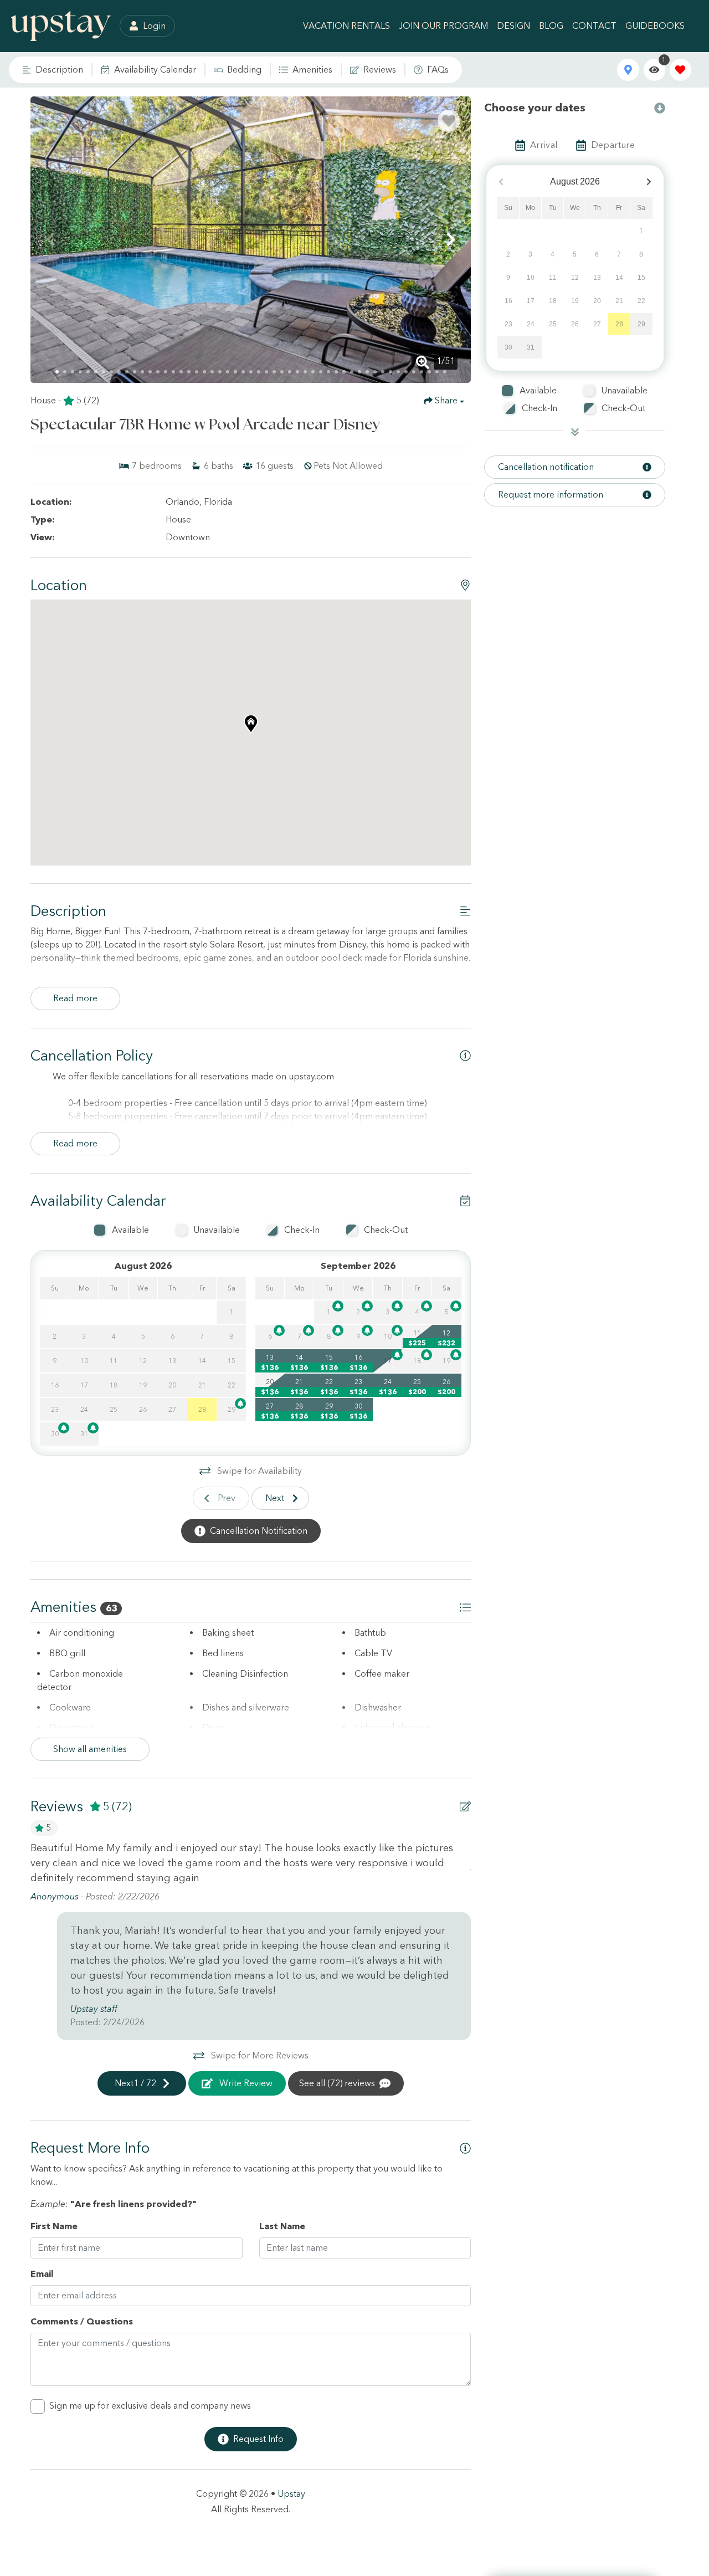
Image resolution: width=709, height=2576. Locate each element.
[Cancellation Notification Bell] (240, 1404)
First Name (54, 2226)
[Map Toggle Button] (628, 70)
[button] (50, 239)
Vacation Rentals (346, 26)
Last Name (282, 2226)
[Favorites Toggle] (680, 70)
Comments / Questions (82, 2321)
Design (513, 26)
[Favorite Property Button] (449, 121)
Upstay (291, 2494)
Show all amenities (90, 1749)
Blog (551, 26)
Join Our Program (443, 26)
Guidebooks (655, 26)
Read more (75, 998)
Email (42, 2274)
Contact (594, 26)
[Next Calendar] (649, 182)
